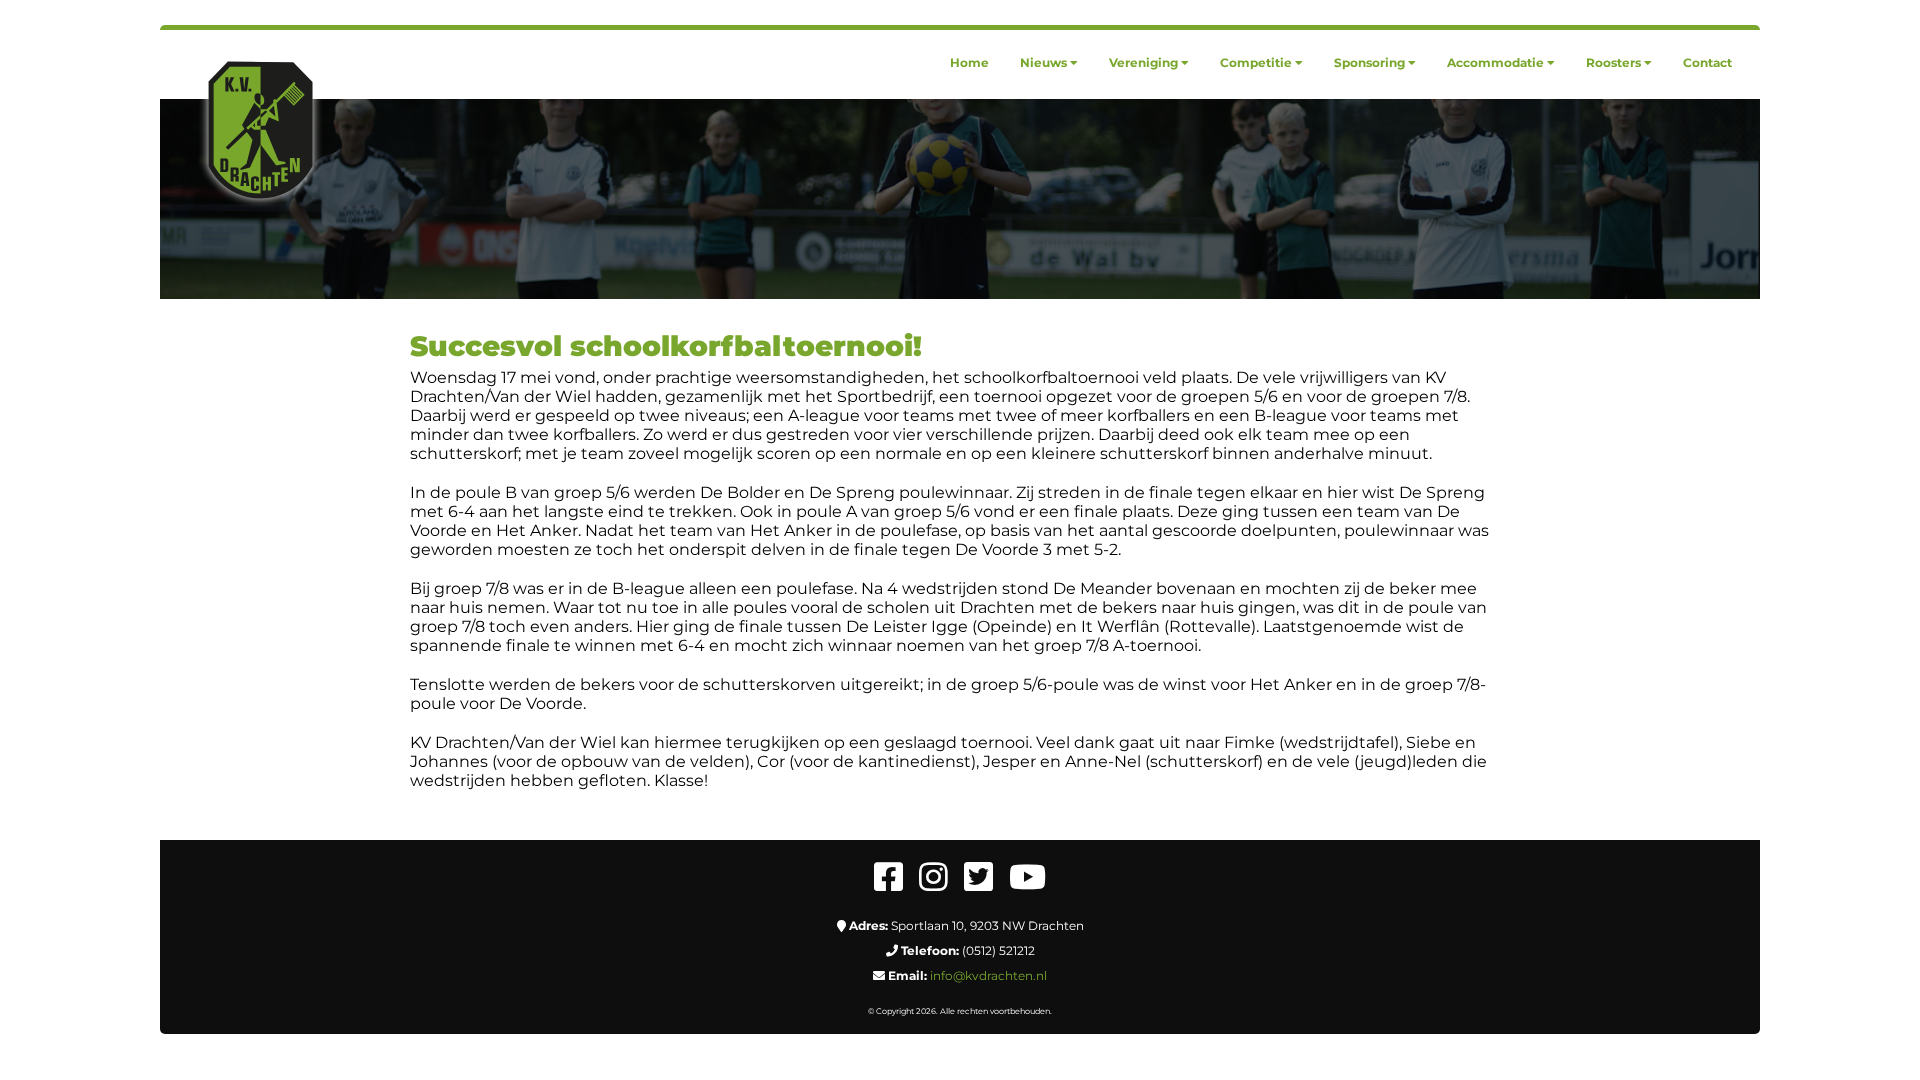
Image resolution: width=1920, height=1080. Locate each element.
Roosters (1613, 62)
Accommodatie (1495, 62)
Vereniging (1143, 62)
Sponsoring (1369, 62)
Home (969, 62)
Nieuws (1043, 62)
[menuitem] (969, 62)
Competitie (1256, 62)
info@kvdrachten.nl (988, 975)
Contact (1707, 62)
